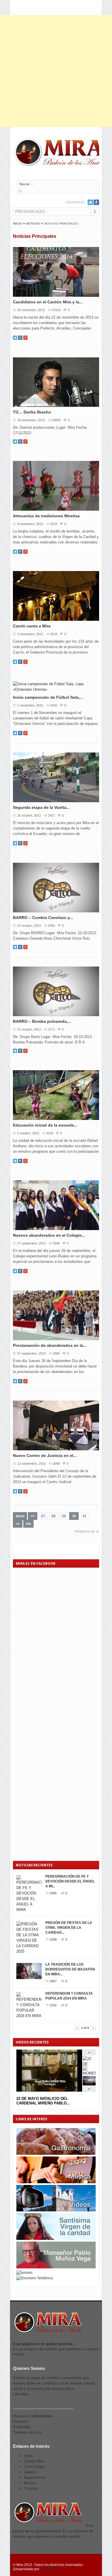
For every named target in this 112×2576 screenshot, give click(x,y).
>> (18, 1524)
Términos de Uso (27, 2432)
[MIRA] (60, 153)
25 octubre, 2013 (29, 815)
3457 (53, 1981)
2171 (51, 1029)
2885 (56, 1353)
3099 (56, 1464)
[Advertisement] (56, 71)
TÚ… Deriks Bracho (32, 412)
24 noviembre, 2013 (31, 310)
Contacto (20, 2421)
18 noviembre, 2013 (31, 420)
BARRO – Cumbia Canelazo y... (43, 918)
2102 (50, 1133)
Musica (30, 2483)
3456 (53, 1893)
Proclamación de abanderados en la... (50, 1345)
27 (43, 1516)
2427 (51, 815)
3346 (56, 1243)
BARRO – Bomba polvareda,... (42, 1021)
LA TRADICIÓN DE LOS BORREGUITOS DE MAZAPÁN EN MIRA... (70, 1969)
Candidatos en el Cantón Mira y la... (48, 302)
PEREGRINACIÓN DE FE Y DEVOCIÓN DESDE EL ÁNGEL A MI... (70, 1881)
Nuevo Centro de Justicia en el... (45, 1455)
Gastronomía (35, 2478)
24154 (56, 310)
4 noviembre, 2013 (30, 524)
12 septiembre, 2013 (31, 1464)
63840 (56, 420)
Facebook (96, 202)
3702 (53, 2005)
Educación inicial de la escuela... (45, 1125)
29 (64, 1516)
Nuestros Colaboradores (33, 2416)
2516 (54, 524)
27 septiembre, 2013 (31, 1243)
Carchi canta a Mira (32, 626)
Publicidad (22, 2427)
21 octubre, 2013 (29, 1029)
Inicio (17, 224)
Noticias (33, 224)
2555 (54, 705)
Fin (29, 1524)
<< (33, 1516)
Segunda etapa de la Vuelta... (41, 807)
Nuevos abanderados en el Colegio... (49, 1235)
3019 (54, 634)
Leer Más (21, 2394)
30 (74, 1516)
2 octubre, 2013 (28, 1133)
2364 (51, 926)
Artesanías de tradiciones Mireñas (46, 516)
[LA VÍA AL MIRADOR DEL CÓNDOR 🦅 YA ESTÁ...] (89, 2084)
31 (84, 1516)
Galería (30, 2472)
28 (53, 1516)
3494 (53, 2027)
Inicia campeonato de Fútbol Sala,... (48, 697)
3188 (53, 1939)
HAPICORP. (49, 2569)
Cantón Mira (34, 2461)
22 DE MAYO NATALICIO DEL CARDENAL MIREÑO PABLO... (43, 2101)
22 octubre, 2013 (29, 926)
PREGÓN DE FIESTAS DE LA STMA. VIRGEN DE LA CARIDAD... (69, 1928)
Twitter (90, 202)
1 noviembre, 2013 (30, 705)
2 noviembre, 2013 (30, 634)
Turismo (31, 2488)
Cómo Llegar (35, 2467)
